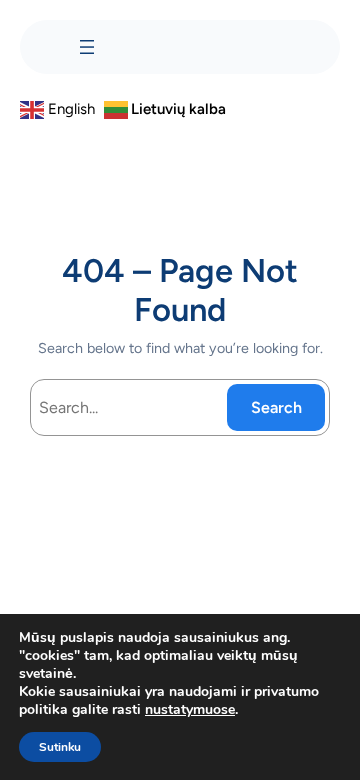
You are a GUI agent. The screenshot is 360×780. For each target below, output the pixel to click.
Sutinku (60, 747)
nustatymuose (190, 710)
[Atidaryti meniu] (87, 47)
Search (276, 407)
